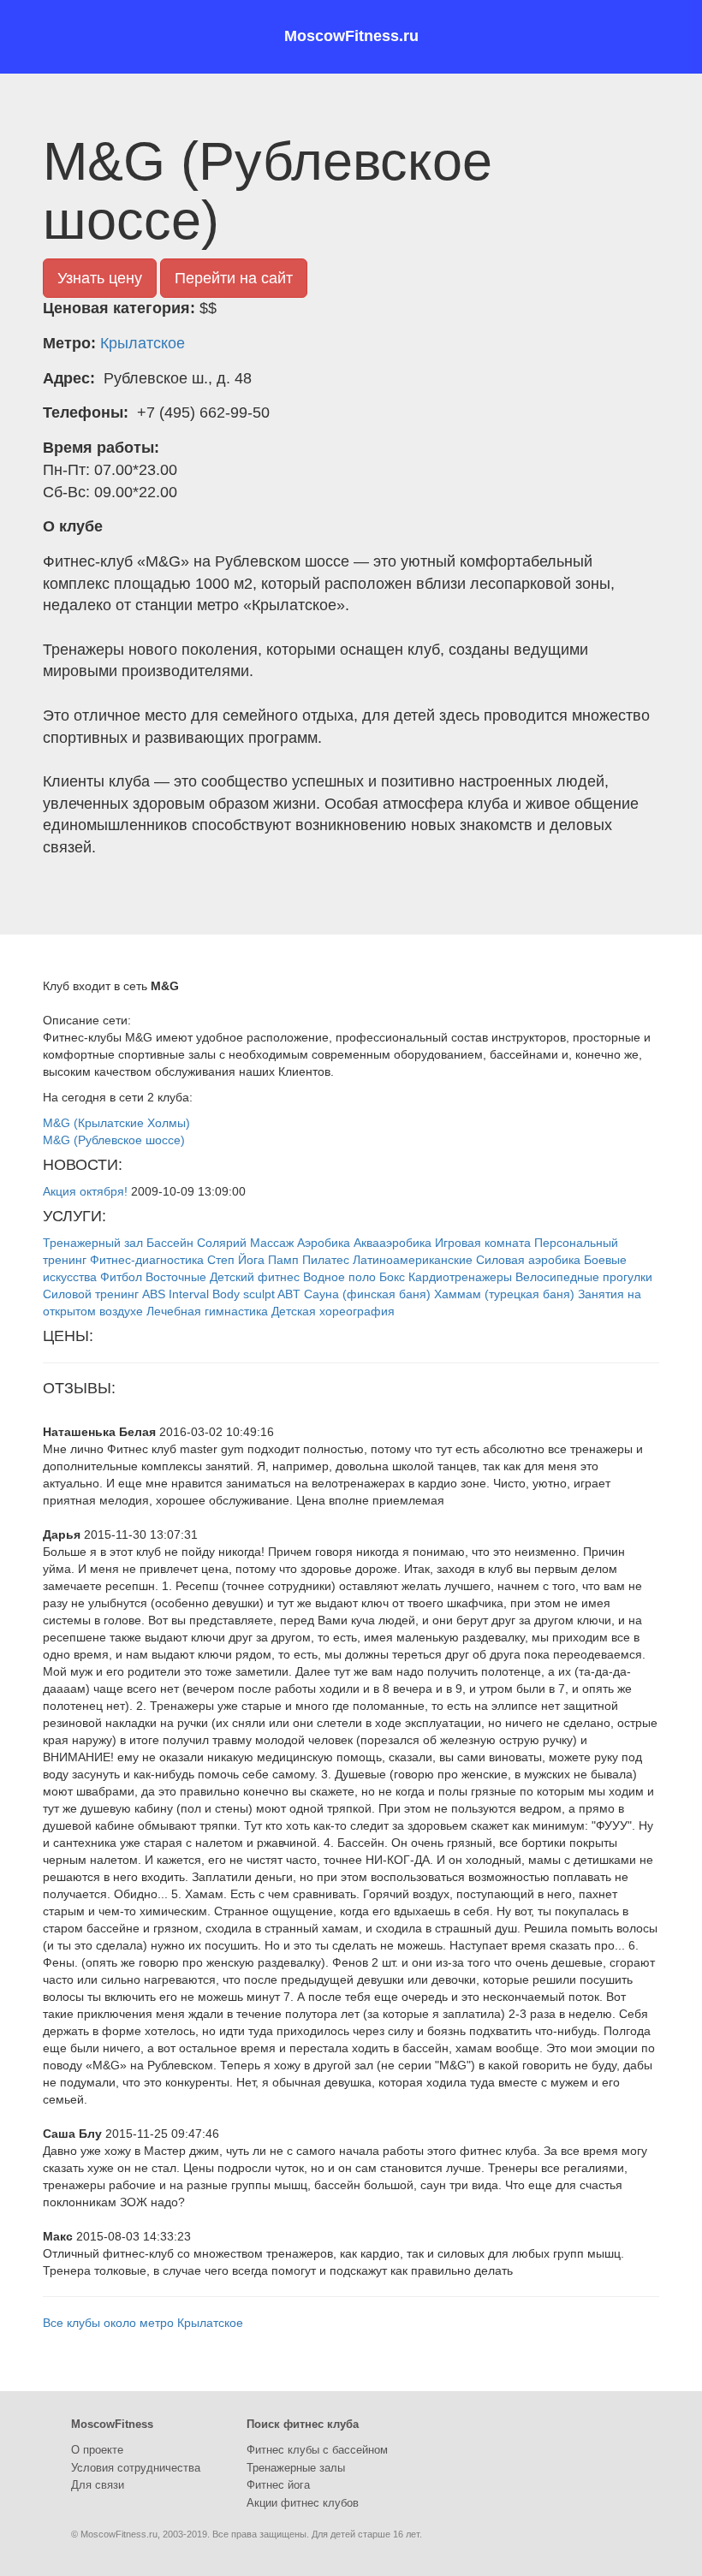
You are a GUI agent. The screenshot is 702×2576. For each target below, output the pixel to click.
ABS (154, 1294)
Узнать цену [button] (100, 278)
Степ (221, 1260)
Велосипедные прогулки (584, 1277)
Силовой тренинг (91, 1294)
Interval (189, 1294)
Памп (283, 1260)
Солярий (222, 1243)
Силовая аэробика (528, 1260)
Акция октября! (85, 1191)
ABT (289, 1294)
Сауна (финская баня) (367, 1294)
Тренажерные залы (296, 2468)
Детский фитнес (255, 1277)
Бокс (392, 1277)
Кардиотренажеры (460, 1277)
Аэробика (324, 1243)
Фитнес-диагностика (147, 1260)
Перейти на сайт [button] (234, 278)
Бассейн (170, 1243)
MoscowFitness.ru (351, 36)
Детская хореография (333, 1311)
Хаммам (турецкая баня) (504, 1294)
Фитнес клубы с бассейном (317, 2450)
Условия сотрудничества (136, 2468)
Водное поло (339, 1277)
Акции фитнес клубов (303, 2503)
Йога (251, 1260)
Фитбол (121, 1277)
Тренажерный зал (93, 1243)
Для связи (98, 2485)
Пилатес (326, 1260)
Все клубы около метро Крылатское (143, 2323)
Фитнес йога (278, 2485)
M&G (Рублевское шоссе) (114, 1140)
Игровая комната (483, 1243)
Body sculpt (244, 1294)
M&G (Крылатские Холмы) (116, 1123)
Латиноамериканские (413, 1260)
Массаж (272, 1243)
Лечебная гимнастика (207, 1311)
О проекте (97, 2450)
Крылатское (143, 343)
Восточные (176, 1277)
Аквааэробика (393, 1243)
